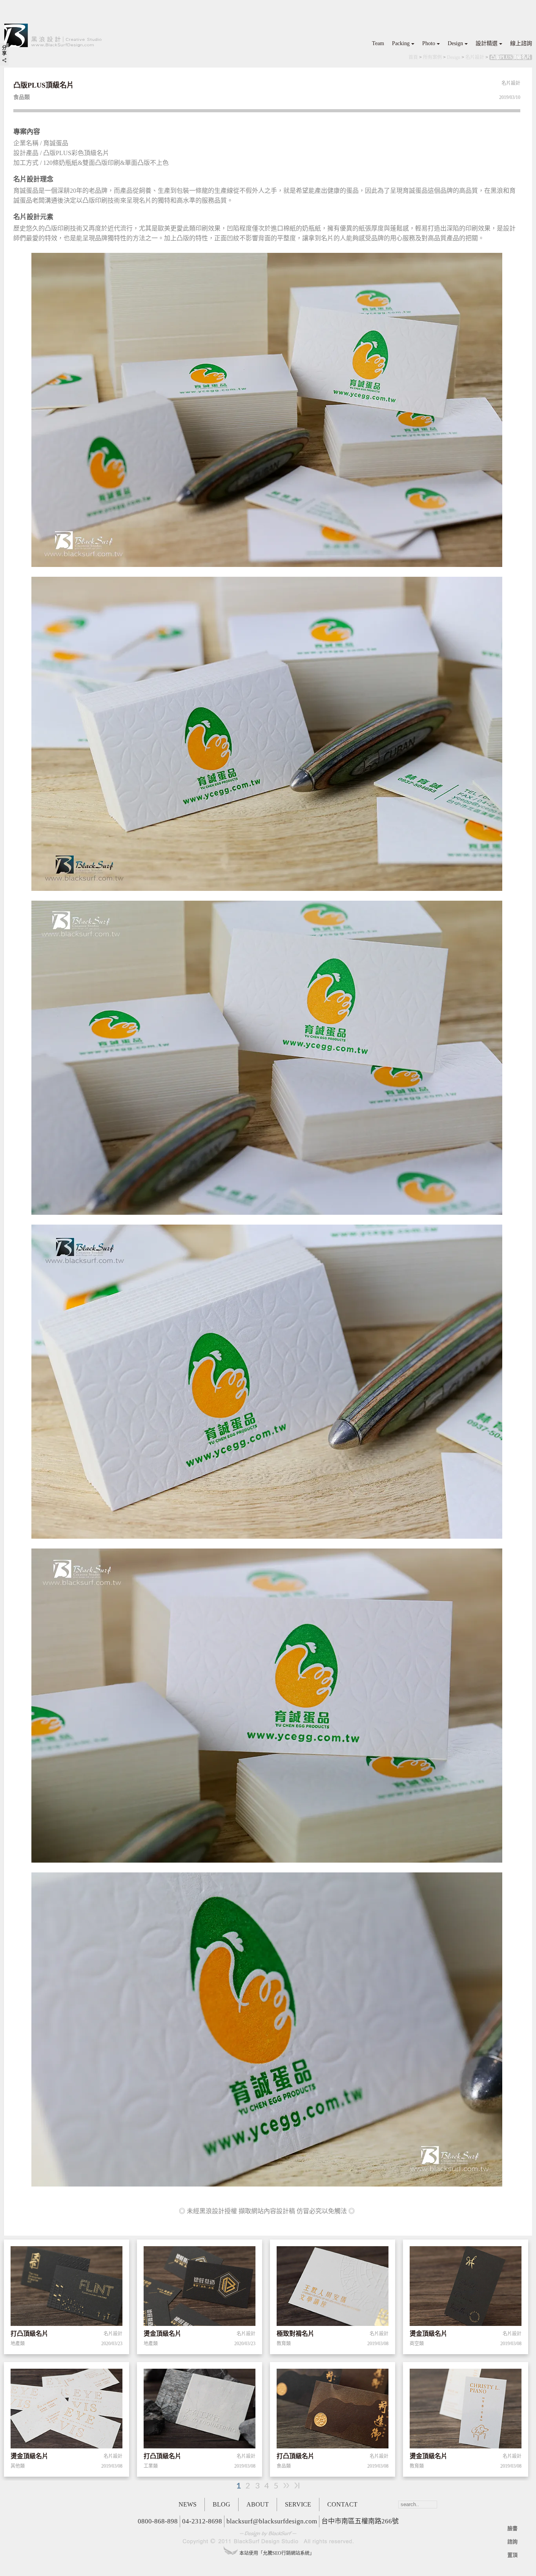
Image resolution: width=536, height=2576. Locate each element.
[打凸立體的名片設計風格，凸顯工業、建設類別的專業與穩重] (67, 2287)
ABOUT (258, 2504)
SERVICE (298, 2504)
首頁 (413, 57)
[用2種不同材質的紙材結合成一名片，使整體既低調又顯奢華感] (333, 2287)
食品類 (284, 2466)
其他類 (18, 2466)
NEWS (188, 2504)
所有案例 (432, 57)
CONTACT (342, 2504)
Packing (401, 43)
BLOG (222, 2504)
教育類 (284, 2344)
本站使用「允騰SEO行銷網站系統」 (277, 2553)
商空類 (417, 2344)
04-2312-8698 (202, 2521)
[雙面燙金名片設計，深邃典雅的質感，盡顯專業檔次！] (466, 2287)
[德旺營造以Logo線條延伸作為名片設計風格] (200, 2287)
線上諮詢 (521, 43)
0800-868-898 (158, 2521)
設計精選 (487, 43)
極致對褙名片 (295, 2334)
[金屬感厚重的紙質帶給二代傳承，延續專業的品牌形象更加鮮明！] (333, 2410)
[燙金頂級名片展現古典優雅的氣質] (466, 2410)
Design (455, 43)
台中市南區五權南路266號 (360, 2521)
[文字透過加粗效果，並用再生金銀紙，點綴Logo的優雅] (67, 2410)
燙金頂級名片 (162, 2334)
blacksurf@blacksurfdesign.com (272, 2521)
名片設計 (475, 57)
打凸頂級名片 (29, 2334)
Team (378, 43)
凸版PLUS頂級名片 (511, 57)
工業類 (151, 2466)
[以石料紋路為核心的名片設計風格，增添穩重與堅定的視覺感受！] (200, 2410)
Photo (429, 43)
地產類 (18, 2344)
